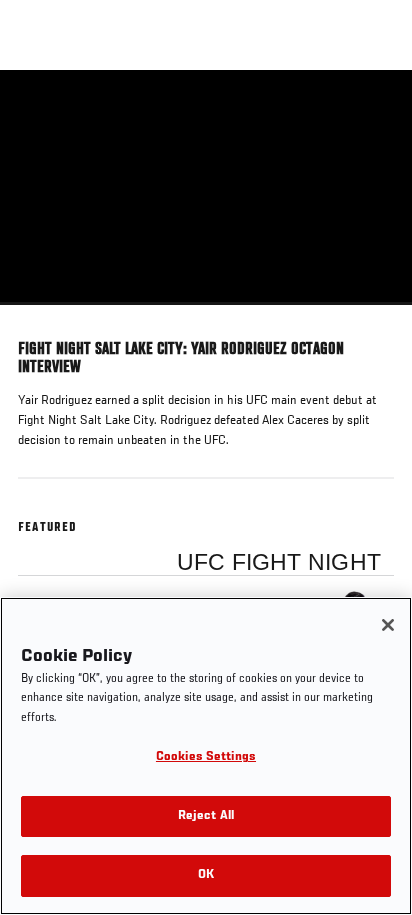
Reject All (206, 816)
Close (376, 108)
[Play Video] (206, 187)
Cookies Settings (206, 757)
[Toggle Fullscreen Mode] (371, 317)
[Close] (388, 625)
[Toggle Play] (42, 317)
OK (206, 875)
